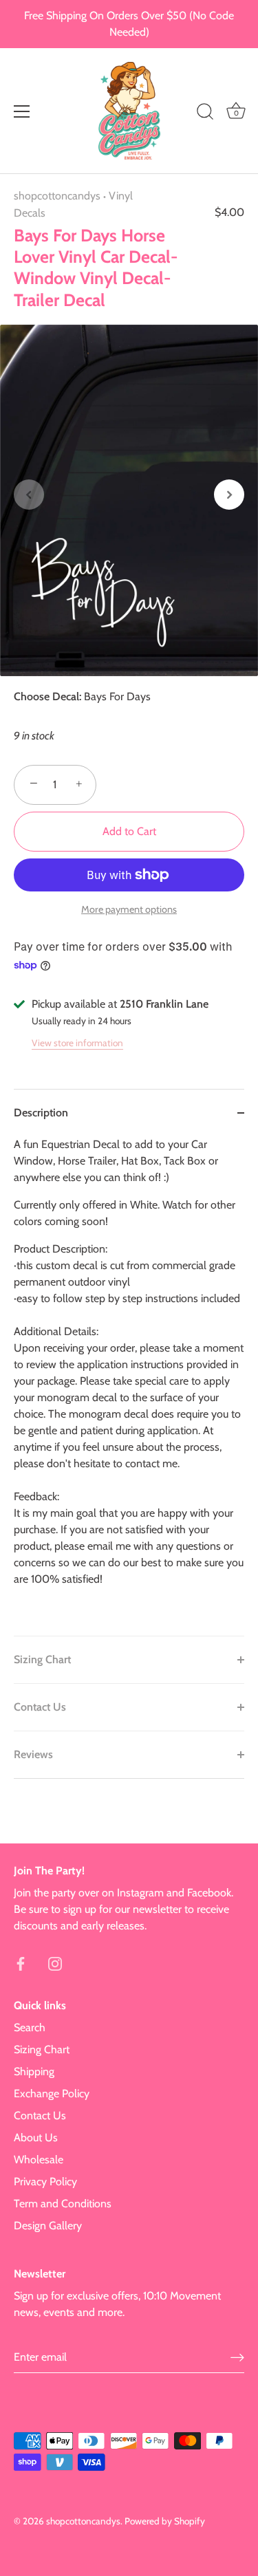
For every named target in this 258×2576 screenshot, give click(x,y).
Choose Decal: (47, 696)
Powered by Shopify (165, 2521)
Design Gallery (48, 2226)
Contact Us (40, 2115)
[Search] (205, 113)
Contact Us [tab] (40, 1707)
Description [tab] (41, 1113)
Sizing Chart (42, 2049)
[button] (29, 495)
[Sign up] (237, 2357)
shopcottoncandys (57, 196)
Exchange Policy (52, 2093)
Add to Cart (129, 831)
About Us (36, 2137)
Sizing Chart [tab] (42, 1659)
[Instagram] (55, 1963)
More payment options (129, 909)
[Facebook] (21, 1963)
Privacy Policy (45, 2182)
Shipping (34, 2071)
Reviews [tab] (33, 1754)
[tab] (129, 1386)
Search (30, 2027)
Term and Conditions (63, 2204)
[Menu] (22, 111)
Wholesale (39, 2160)
